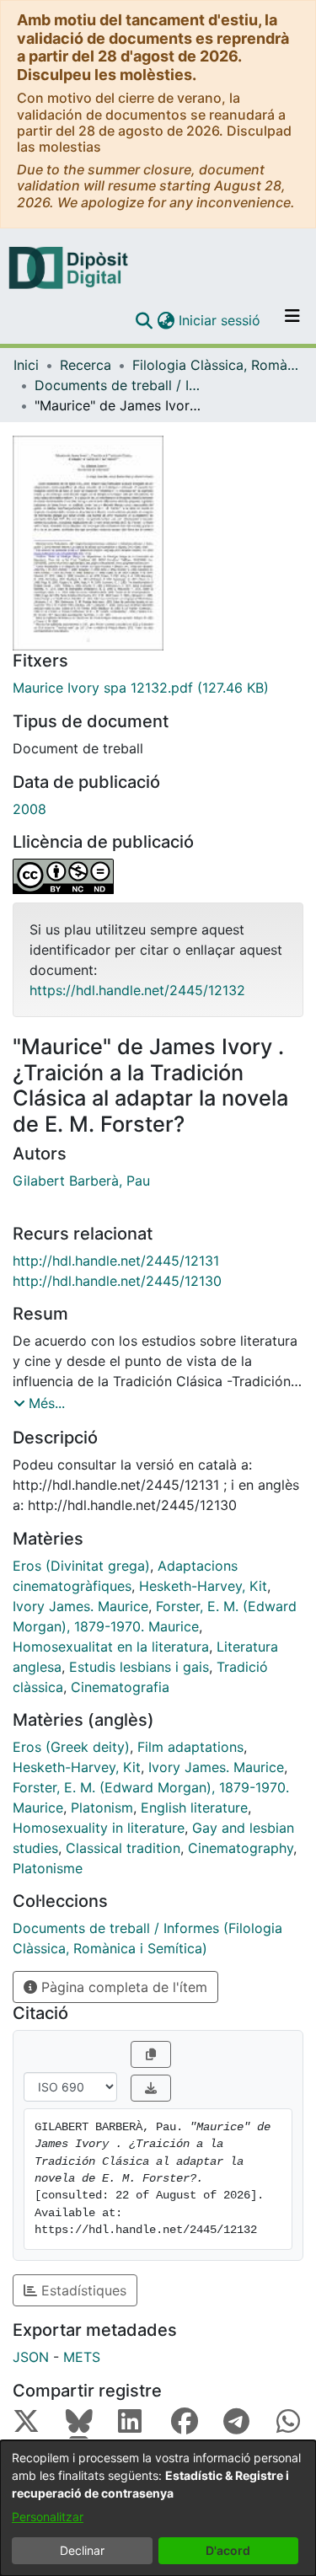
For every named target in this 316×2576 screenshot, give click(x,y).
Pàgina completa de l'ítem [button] (122, 1987)
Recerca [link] (86, 365)
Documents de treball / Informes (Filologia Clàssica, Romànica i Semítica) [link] (119, 385)
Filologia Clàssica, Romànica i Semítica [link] (217, 365)
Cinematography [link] (241, 1848)
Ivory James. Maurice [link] (80, 1606)
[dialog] (158, 2508)
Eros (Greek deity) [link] (71, 1747)
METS (82, 2357)
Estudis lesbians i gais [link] (139, 1667)
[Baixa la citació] (151, 2088)
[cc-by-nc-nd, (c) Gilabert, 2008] (158, 876)
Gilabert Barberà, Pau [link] (81, 1181)
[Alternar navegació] (292, 320)
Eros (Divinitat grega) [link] (81, 1566)
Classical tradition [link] (123, 1848)
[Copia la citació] (151, 2054)
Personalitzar (48, 2517)
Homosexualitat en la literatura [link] (111, 1647)
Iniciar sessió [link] (220, 320)
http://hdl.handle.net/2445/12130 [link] (117, 1281)
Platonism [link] (102, 1807)
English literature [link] (194, 1807)
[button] (144, 320)
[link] (158, 688)
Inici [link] (26, 365)
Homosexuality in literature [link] (99, 1828)
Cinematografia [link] (120, 1687)
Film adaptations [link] (190, 1747)
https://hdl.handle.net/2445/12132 (137, 990)
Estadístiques (82, 2290)
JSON (31, 2357)
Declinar (82, 2550)
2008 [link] (29, 809)
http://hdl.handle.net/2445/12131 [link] (116, 1261)
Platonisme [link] (48, 1868)
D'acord (228, 2550)
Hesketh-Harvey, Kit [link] (203, 1586)
